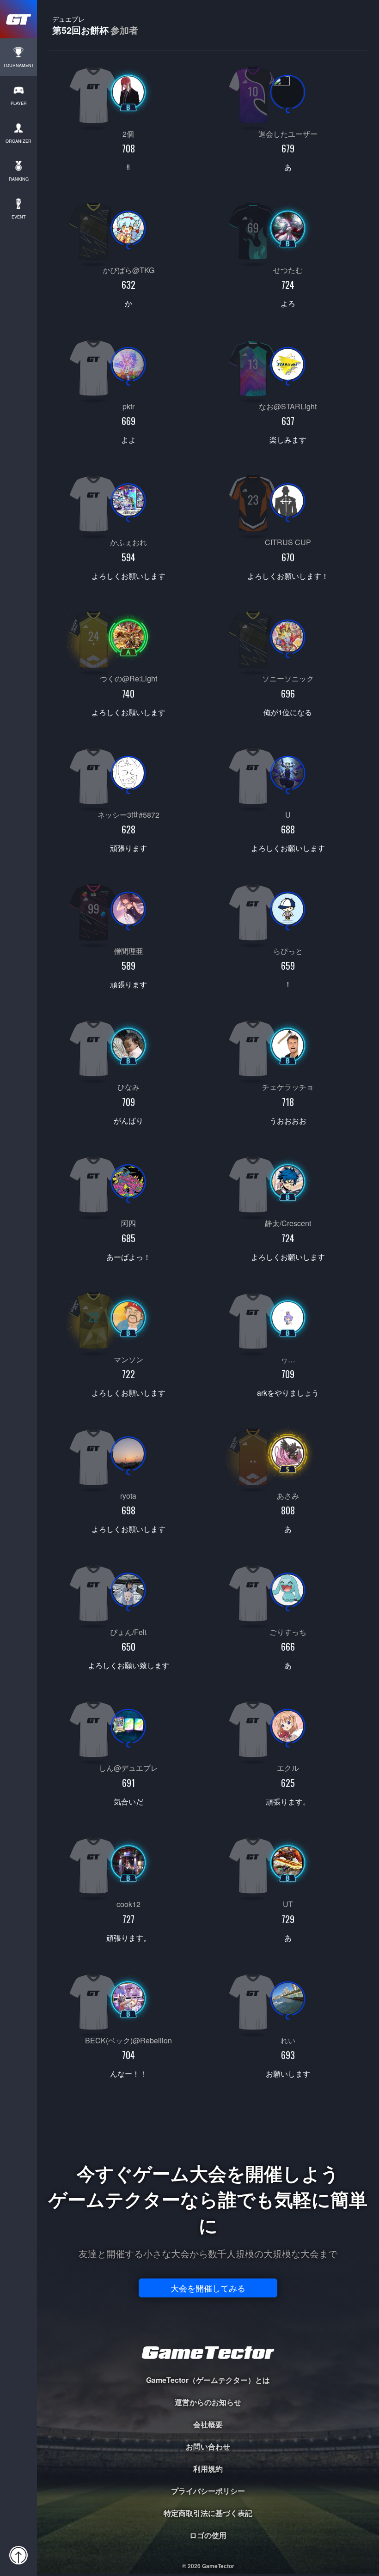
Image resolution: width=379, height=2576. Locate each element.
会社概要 (208, 2424)
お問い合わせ (208, 2446)
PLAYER (19, 103)
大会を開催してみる (208, 2288)
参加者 (124, 30)
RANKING (19, 179)
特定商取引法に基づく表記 (208, 2513)
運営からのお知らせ (208, 2402)
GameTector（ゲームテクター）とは (208, 2380)
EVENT (19, 217)
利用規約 (208, 2469)
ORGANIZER (18, 141)
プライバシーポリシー (208, 2491)
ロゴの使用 (208, 2535)
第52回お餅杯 (95, 25)
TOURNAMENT (19, 65)
